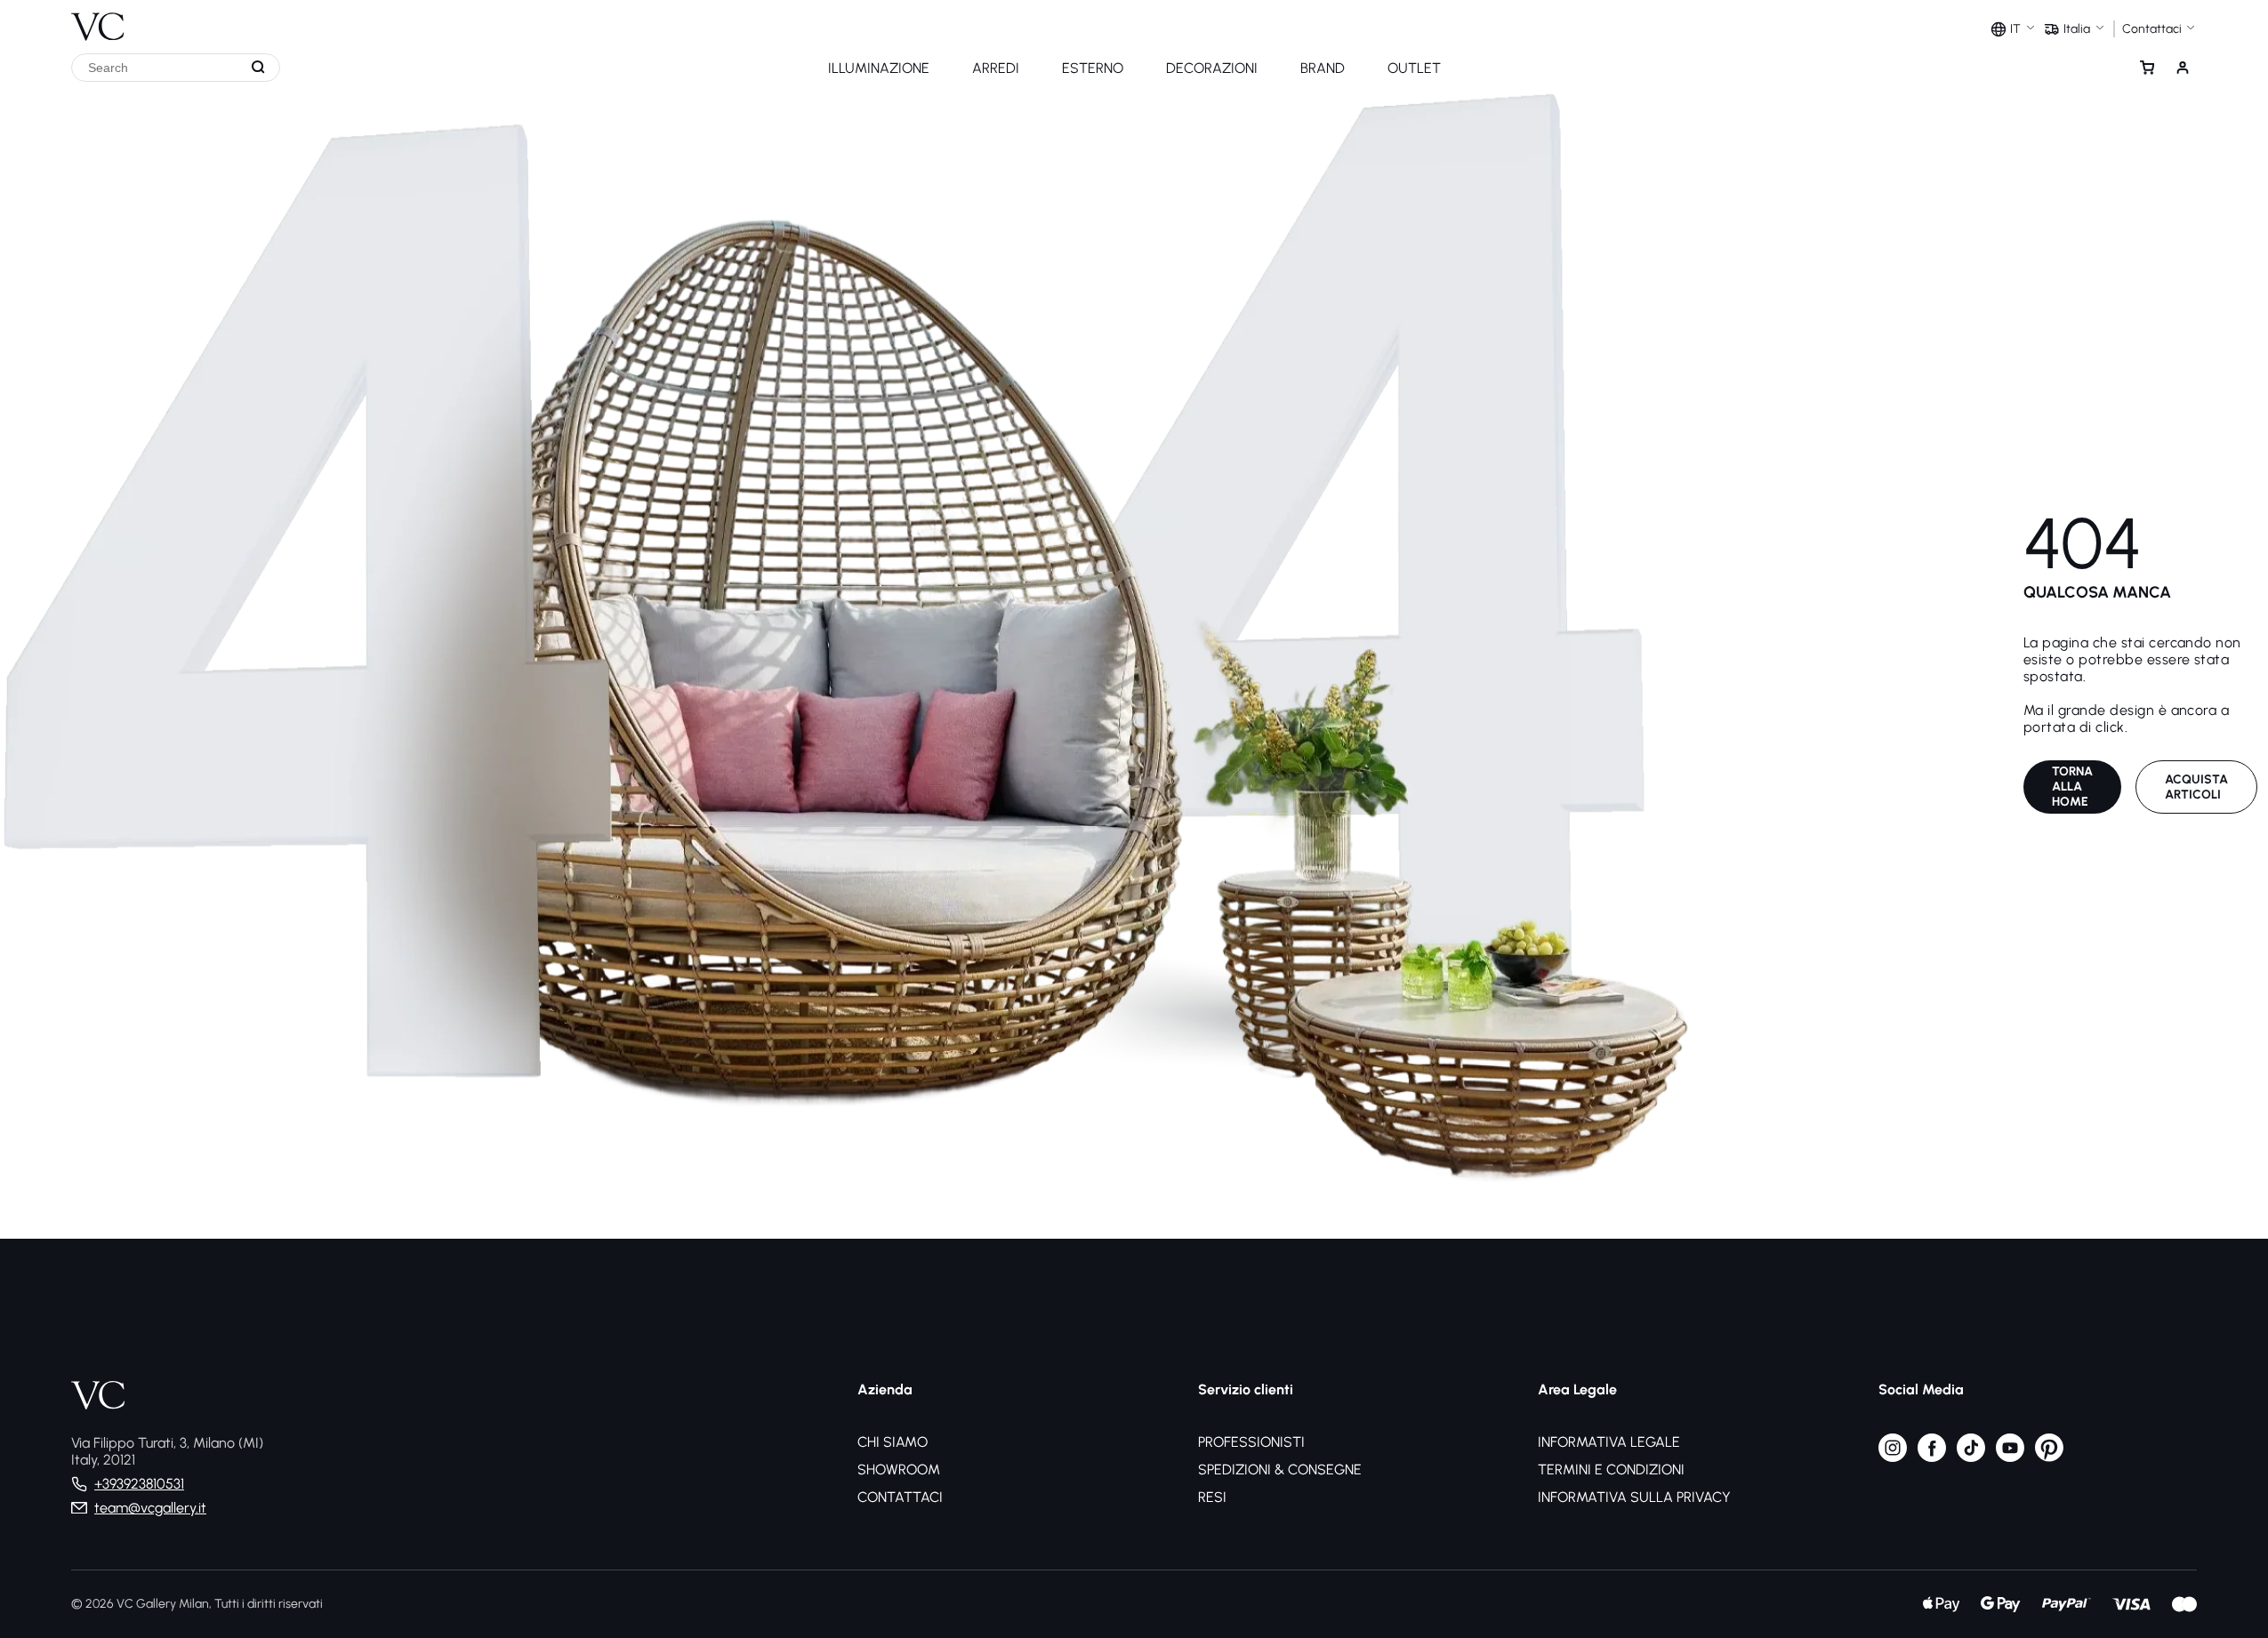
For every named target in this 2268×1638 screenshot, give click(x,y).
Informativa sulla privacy (1634, 1497)
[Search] (259, 68)
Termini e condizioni (1611, 1469)
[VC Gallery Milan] (98, 20)
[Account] (2183, 68)
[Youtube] (2010, 1457)
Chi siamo (893, 1442)
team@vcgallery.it (150, 1508)
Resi (1212, 1497)
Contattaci (900, 1497)
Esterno (1093, 68)
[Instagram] (1893, 1457)
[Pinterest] (2049, 1457)
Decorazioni (1212, 68)
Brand (1323, 68)
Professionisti (1251, 1442)
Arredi (996, 68)
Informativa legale (1609, 1442)
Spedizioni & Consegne (1280, 1469)
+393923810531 (139, 1484)
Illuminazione (879, 68)
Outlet (1414, 68)
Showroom (899, 1469)
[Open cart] (2147, 68)
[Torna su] (2249, 1557)
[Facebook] (1932, 1457)
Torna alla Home (2072, 787)
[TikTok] (1971, 1457)
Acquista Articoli (2196, 787)
